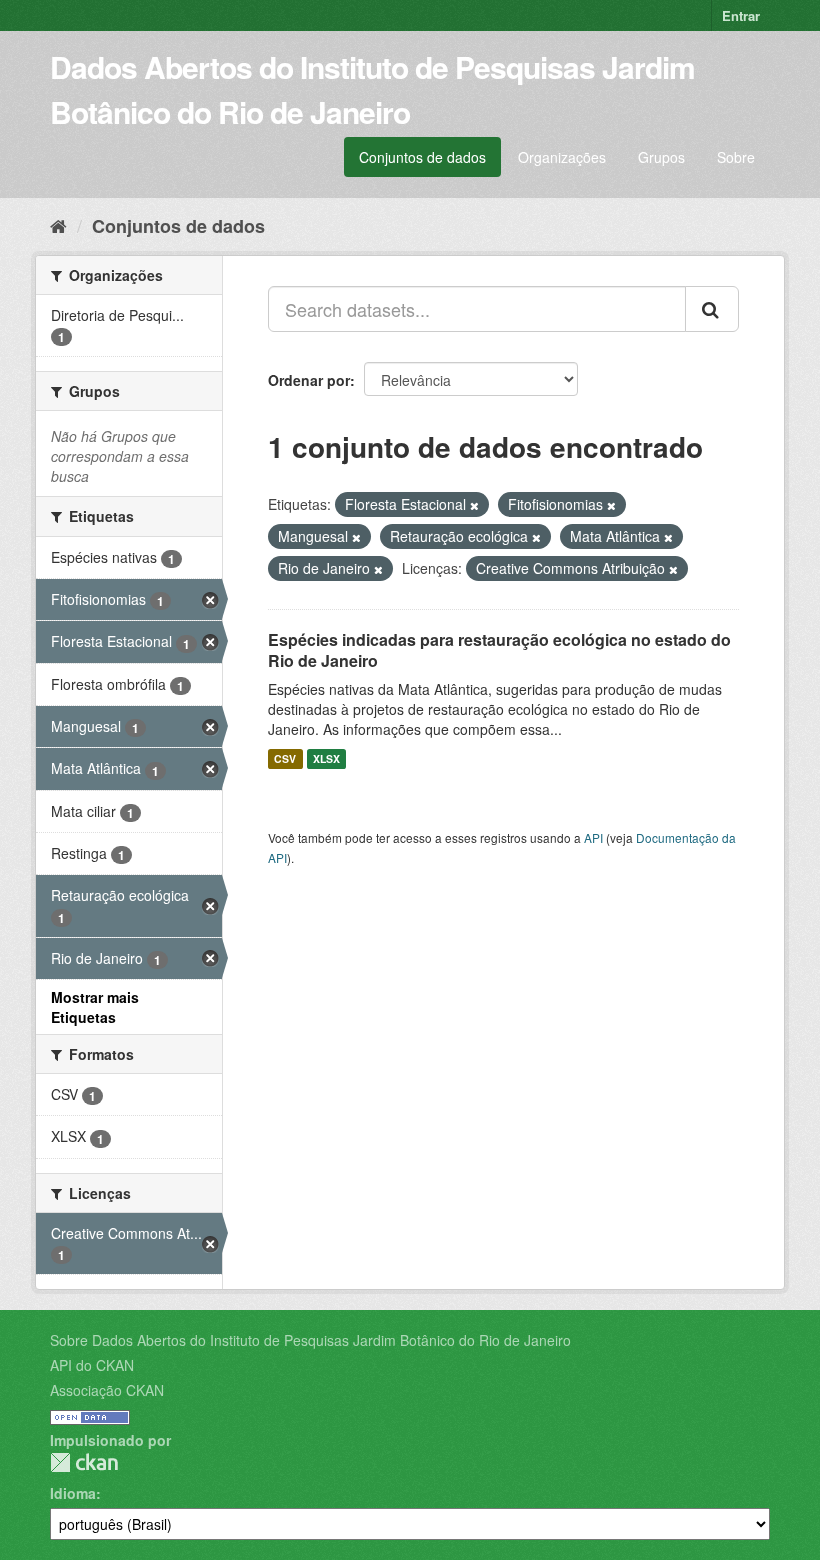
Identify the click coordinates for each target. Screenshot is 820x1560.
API (593, 837)
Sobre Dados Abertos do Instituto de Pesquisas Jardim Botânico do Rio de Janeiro (310, 1340)
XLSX (326, 758)
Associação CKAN (107, 1390)
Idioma (73, 1493)
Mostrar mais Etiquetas (95, 1007)
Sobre (736, 157)
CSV (285, 758)
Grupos (661, 157)
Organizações (562, 157)
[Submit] (712, 309)
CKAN (84, 1462)
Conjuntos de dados (422, 157)
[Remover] (474, 505)
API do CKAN (92, 1365)
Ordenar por (309, 380)
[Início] (58, 225)
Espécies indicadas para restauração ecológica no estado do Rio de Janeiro (499, 650)
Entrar (741, 15)
